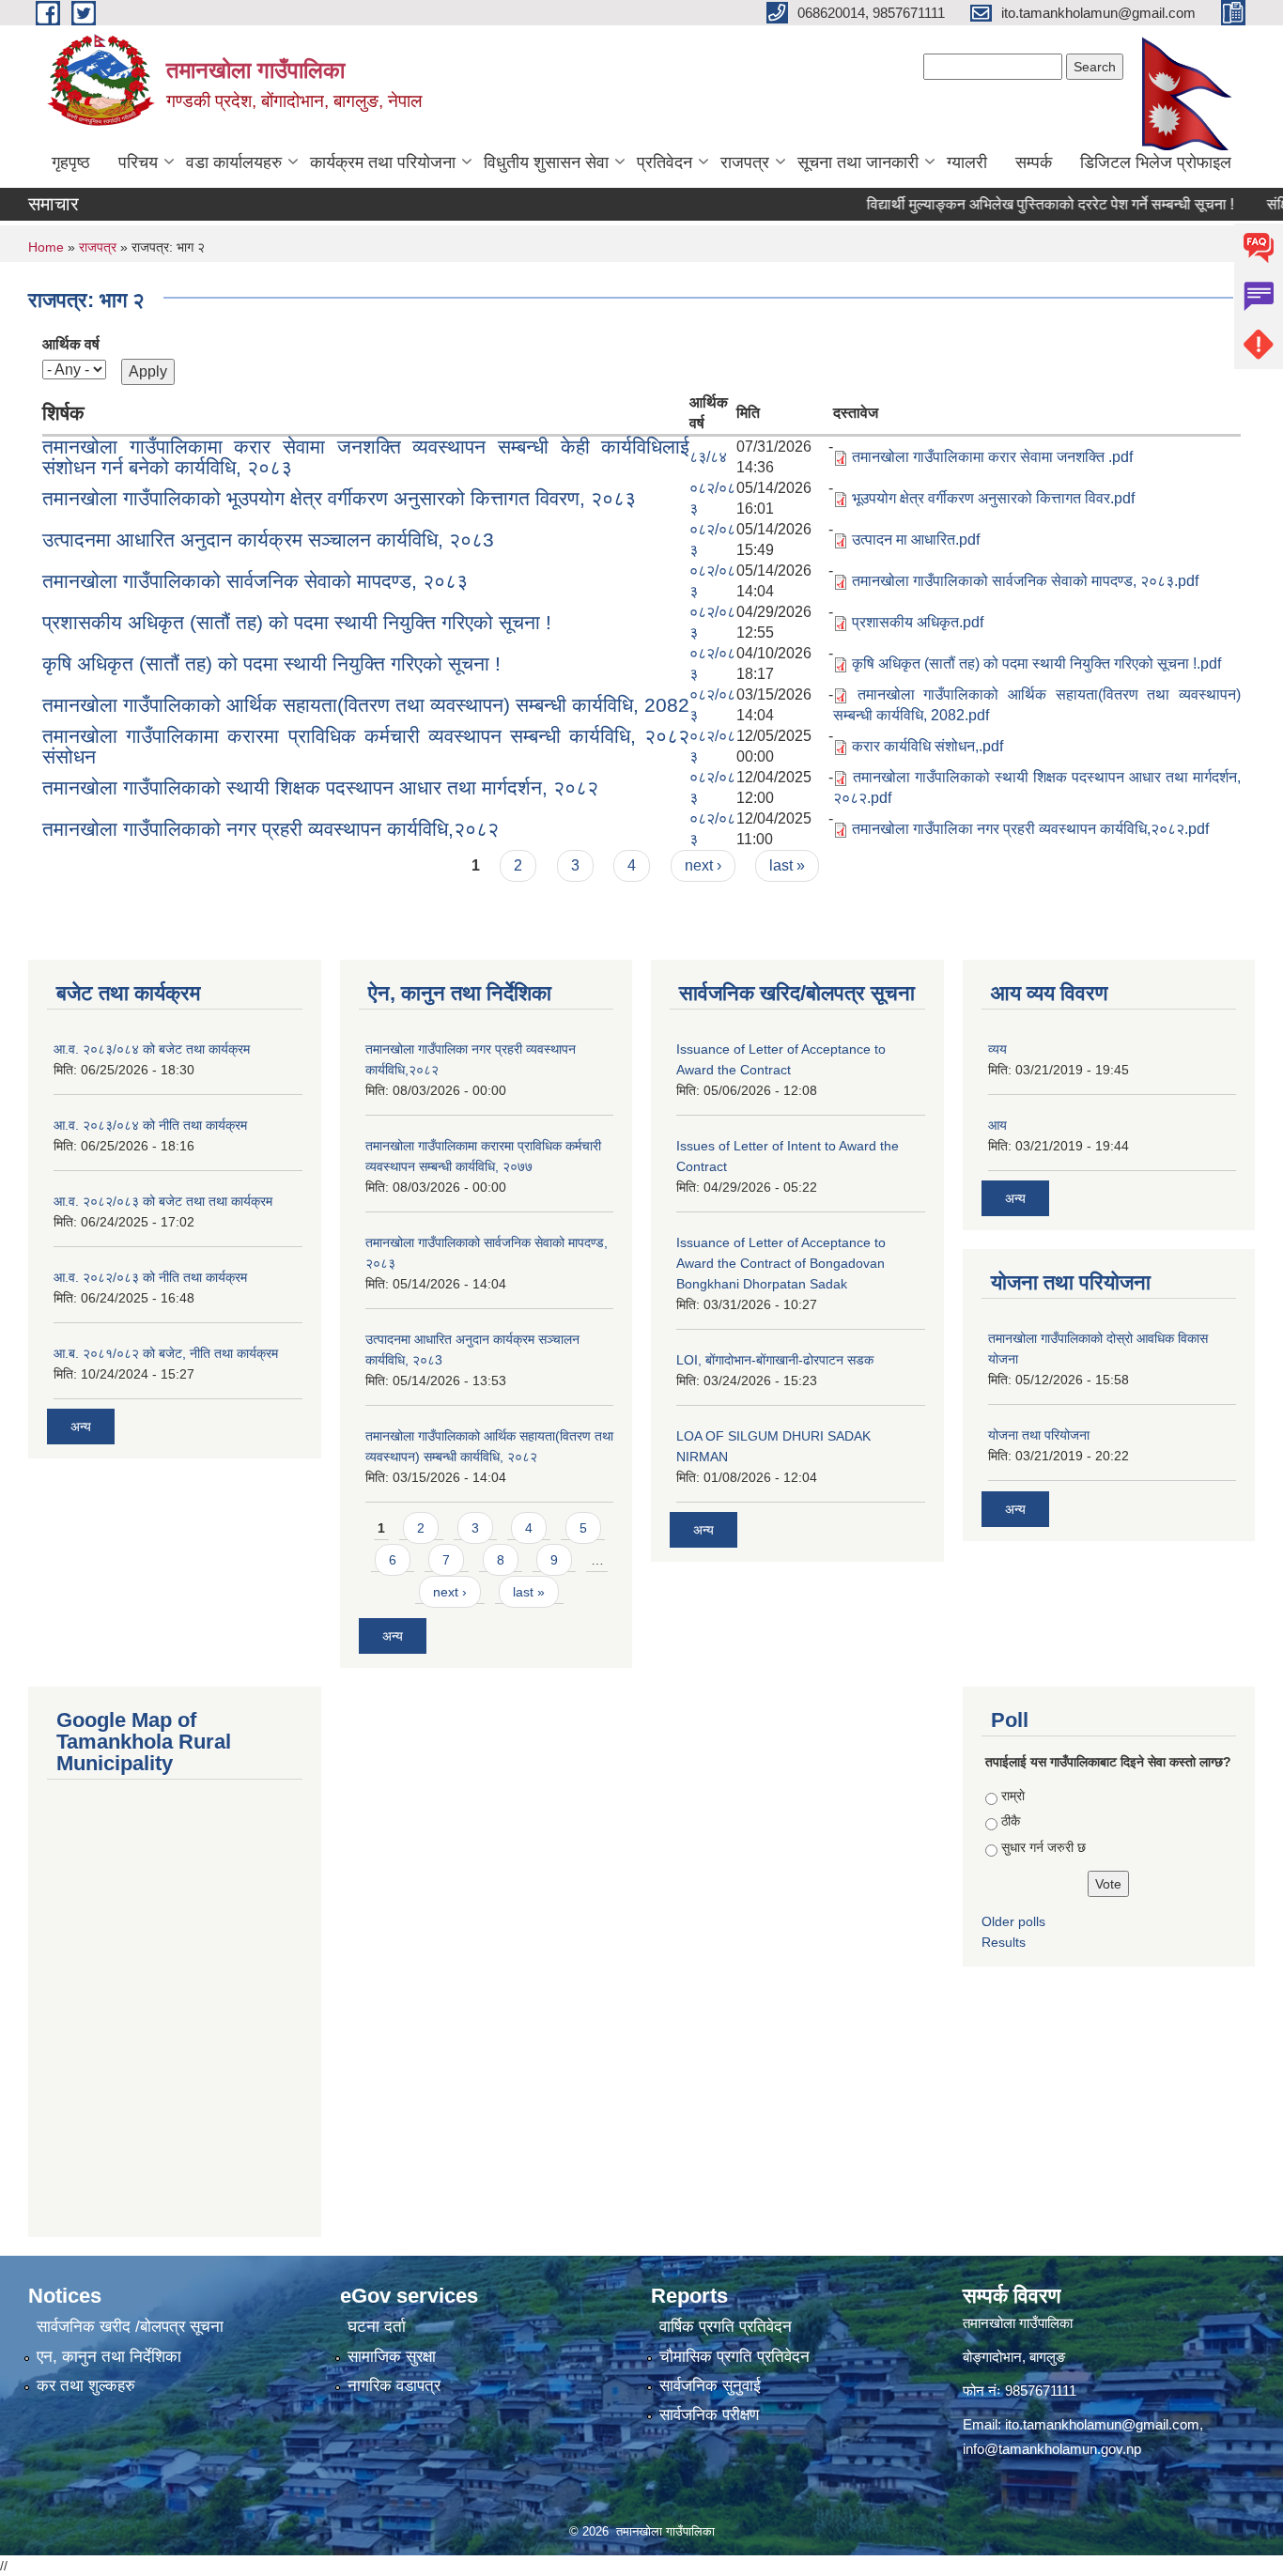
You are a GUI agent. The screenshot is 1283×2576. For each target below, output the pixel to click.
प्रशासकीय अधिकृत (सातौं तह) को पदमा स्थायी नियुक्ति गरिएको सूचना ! (297, 622)
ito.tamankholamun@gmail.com (1102, 2424)
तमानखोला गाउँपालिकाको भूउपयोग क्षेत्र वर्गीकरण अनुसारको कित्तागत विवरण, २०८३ (339, 498)
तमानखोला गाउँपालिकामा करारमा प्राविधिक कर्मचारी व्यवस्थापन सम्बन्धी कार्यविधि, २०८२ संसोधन (366, 746)
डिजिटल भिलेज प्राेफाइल (1156, 162)
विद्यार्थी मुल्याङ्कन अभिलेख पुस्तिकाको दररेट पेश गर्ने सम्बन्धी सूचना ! (1015, 204)
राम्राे (1013, 1796)
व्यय (997, 1049)
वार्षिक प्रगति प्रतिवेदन (726, 2327)
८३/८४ (708, 457)
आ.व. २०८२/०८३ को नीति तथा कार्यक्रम (150, 1277)
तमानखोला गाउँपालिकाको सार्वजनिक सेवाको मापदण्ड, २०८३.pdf (1025, 581)
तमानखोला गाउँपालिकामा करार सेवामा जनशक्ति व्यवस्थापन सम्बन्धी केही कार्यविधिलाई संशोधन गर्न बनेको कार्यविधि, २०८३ (366, 457)
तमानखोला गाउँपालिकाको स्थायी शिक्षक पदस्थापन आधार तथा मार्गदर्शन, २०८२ (320, 787)
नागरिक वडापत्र (394, 2386)
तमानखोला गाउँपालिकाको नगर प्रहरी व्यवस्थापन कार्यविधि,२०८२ (271, 829)
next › (703, 865)
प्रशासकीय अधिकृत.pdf (918, 622)
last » (787, 865)
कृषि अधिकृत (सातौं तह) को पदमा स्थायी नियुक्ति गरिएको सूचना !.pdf (1036, 663)
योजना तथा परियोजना (1039, 1435)
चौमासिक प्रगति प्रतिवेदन (734, 2357)
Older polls (1013, 1921)
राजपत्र (745, 162)
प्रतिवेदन (665, 162)
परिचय (138, 162)
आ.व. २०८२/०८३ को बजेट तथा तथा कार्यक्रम (163, 1201)
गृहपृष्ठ (71, 162)
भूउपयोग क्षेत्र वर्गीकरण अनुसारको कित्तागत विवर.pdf (993, 498)
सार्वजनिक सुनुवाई (710, 2386)
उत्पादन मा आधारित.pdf (916, 540)
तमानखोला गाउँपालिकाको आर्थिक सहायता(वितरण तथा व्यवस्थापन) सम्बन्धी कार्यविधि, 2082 (366, 705)
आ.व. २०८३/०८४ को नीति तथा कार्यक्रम (150, 1125)
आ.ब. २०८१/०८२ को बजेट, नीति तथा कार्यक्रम (166, 1353)
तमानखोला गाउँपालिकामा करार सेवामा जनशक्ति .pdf (992, 457)
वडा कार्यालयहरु (234, 162)
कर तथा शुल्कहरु (86, 2386)
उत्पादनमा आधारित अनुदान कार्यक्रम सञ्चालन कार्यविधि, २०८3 (268, 540)
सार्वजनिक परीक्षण (709, 2415)
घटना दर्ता (377, 2327)
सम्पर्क (1034, 162)
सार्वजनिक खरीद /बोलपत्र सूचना (130, 2327)
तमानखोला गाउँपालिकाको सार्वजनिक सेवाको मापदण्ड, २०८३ (255, 581)
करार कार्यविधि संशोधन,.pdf (927, 746)
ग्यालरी (967, 162)
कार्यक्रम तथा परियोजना (383, 162)
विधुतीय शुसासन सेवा (546, 162)
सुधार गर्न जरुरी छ (1043, 1847)
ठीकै (1011, 1821)
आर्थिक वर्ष (71, 344)
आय (997, 1125)
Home (46, 247)
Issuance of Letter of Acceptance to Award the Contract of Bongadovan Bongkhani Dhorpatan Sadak (781, 1263)
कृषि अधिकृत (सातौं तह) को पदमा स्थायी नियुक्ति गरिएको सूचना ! (271, 663)
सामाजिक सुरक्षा (392, 2357)
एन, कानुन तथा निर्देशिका (109, 2357)
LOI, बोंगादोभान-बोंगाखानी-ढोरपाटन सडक (775, 1360)
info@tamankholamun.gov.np (1052, 2449)
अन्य (81, 1427)
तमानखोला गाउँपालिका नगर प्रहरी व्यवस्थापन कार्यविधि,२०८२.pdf (1030, 829)
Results (1004, 1942)
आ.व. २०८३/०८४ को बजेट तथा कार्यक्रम (152, 1049)
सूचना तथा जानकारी (858, 162)
